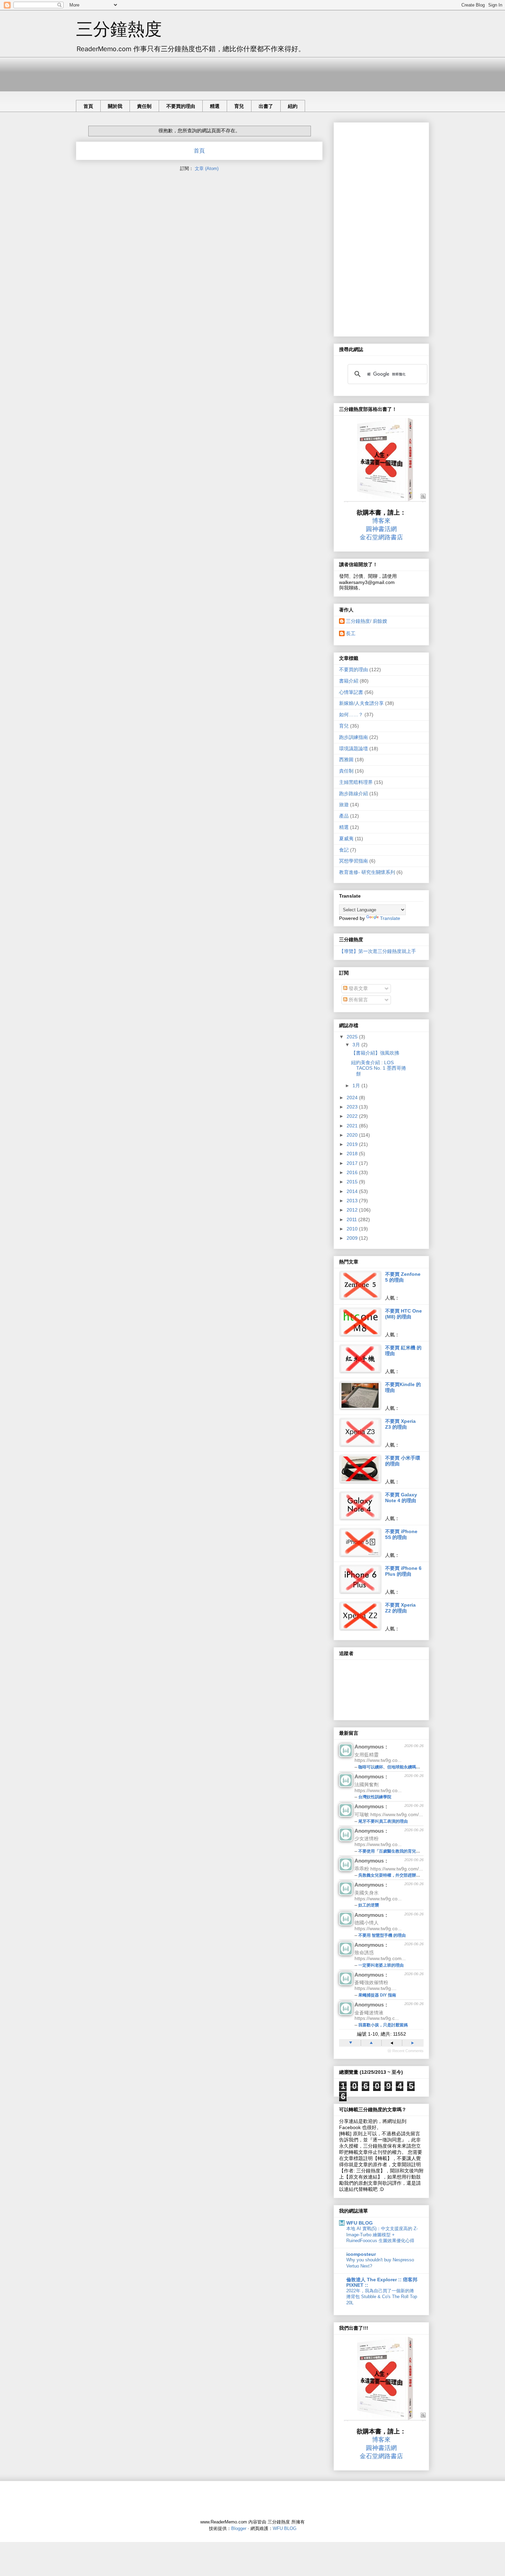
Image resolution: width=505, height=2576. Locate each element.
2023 (353, 1107)
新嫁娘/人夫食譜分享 (361, 703)
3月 (357, 1045)
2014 (353, 1191)
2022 (353, 1116)
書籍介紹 (349, 681)
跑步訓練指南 (353, 737)
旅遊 (344, 805)
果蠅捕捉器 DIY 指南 (377, 1995)
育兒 (239, 106)
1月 (357, 1085)
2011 (352, 1219)
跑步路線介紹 (353, 794)
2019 (353, 1144)
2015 (353, 1182)
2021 (353, 1126)
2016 (353, 1172)
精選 (215, 106)
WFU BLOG (360, 2223)
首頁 (88, 106)
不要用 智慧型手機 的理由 (382, 1935)
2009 (353, 1238)
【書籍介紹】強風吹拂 (375, 1053)
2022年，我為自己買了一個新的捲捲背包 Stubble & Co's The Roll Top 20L (382, 2297)
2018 (353, 1154)
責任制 (144, 106)
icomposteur (361, 2254)
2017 (353, 1163)
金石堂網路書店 (381, 537)
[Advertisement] (201, 72)
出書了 (266, 106)
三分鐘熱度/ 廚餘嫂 (367, 621)
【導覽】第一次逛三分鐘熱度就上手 (378, 951)
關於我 (115, 106)
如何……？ (351, 715)
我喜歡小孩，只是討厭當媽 (383, 2025)
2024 (353, 1098)
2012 (353, 1210)
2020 (353, 1135)
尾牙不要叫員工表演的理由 (383, 1821)
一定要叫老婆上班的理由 (381, 1965)
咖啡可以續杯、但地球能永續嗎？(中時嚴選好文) (403, 1767)
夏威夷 (346, 839)
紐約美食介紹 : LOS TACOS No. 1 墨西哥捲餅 (379, 1068)
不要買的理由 (181, 106)
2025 (353, 1037)
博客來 (381, 521)
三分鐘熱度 (119, 29)
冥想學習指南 (353, 861)
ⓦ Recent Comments (406, 2051)
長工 (351, 633)
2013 (353, 1201)
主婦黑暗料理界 (356, 782)
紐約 (293, 106)
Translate (390, 918)
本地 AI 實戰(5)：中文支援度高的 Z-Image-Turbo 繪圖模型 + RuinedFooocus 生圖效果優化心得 (382, 2235)
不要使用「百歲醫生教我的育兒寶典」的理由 (400, 1851)
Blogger (239, 2528)
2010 (353, 1229)
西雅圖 (346, 760)
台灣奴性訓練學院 (375, 1797)
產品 (344, 816)
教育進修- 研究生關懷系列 (367, 872)
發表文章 (358, 988)
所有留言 (358, 1000)
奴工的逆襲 (369, 1905)
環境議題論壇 (353, 749)
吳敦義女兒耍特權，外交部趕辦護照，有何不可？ (404, 1875)
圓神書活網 (381, 529)
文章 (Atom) (207, 168)
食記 (344, 850)
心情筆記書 (351, 692)
